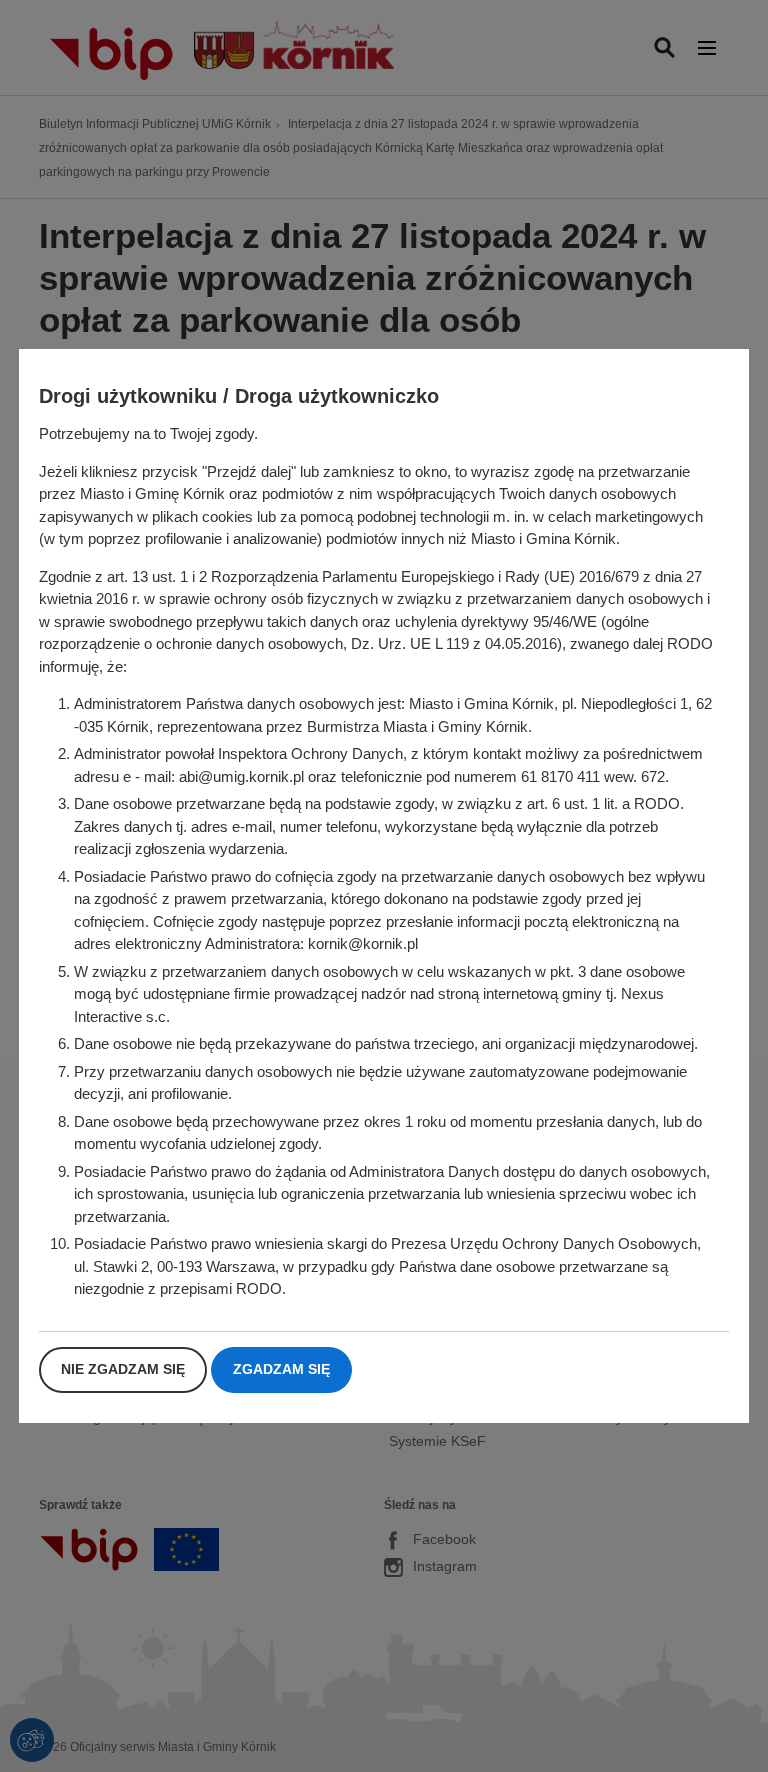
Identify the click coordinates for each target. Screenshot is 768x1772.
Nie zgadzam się (123, 1369)
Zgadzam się (281, 1369)
